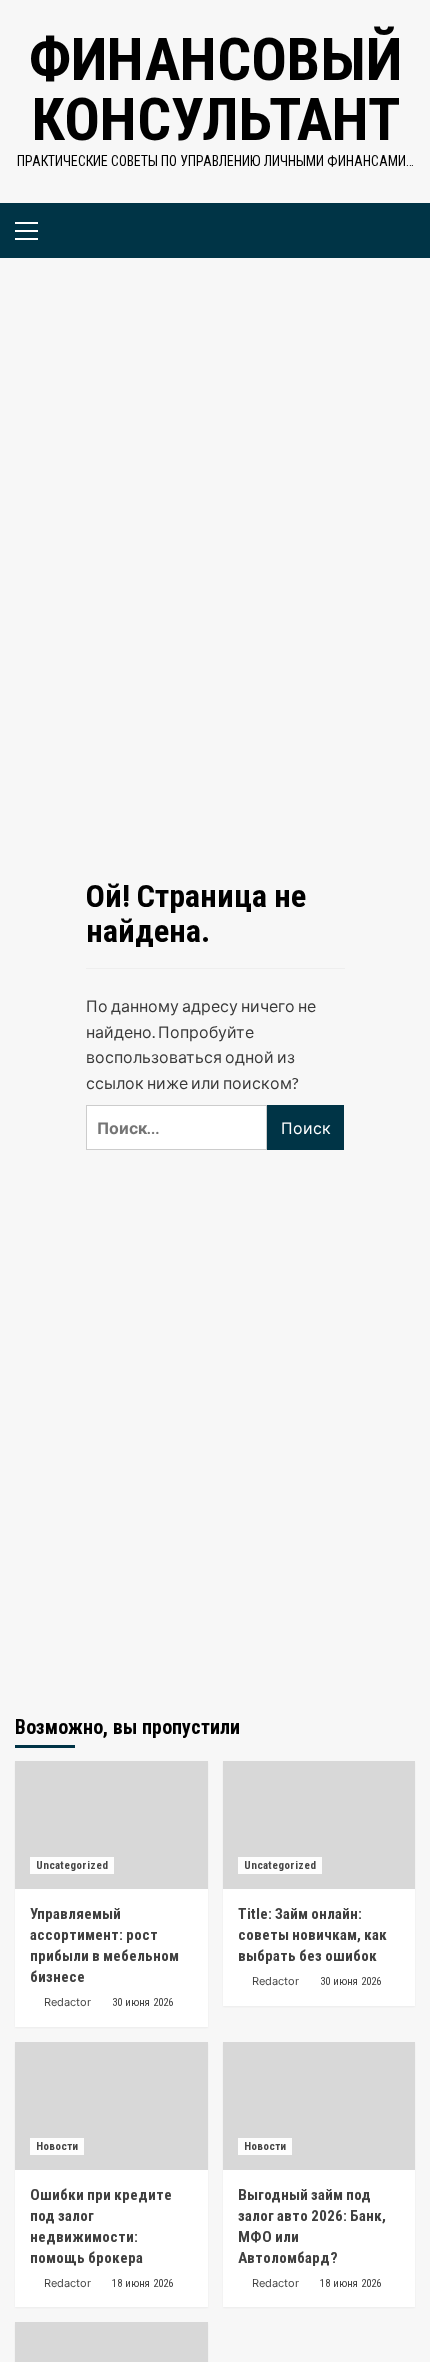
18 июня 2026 (142, 2283)
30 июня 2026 (142, 2002)
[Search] (392, 228)
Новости (57, 2146)
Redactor (67, 2002)
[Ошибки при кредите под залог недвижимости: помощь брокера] (111, 2106)
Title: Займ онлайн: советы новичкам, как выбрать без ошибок (312, 1935)
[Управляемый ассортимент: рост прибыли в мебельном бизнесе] (111, 1825)
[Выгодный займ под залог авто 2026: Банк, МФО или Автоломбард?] (319, 2106)
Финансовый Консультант (215, 89)
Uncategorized (72, 1865)
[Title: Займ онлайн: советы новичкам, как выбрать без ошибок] (319, 1825)
